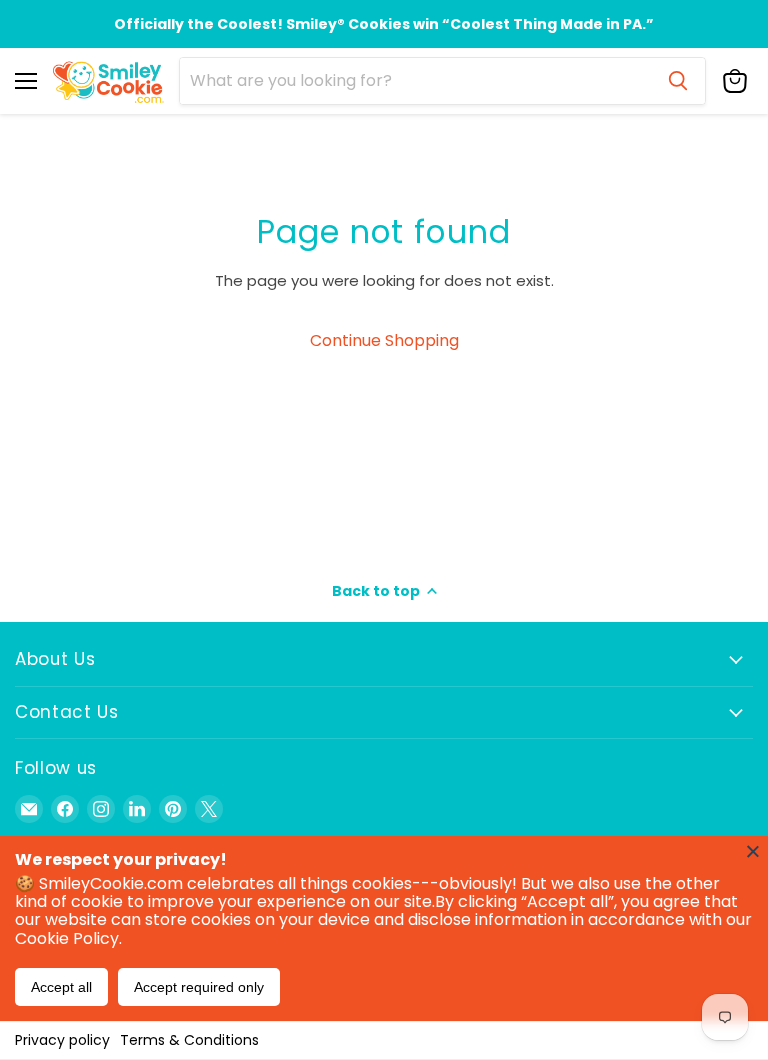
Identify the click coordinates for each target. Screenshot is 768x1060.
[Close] (753, 851)
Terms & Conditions (189, 1040)
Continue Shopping (384, 340)
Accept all (61, 987)
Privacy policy (62, 1040)
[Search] (678, 81)
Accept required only (199, 987)
